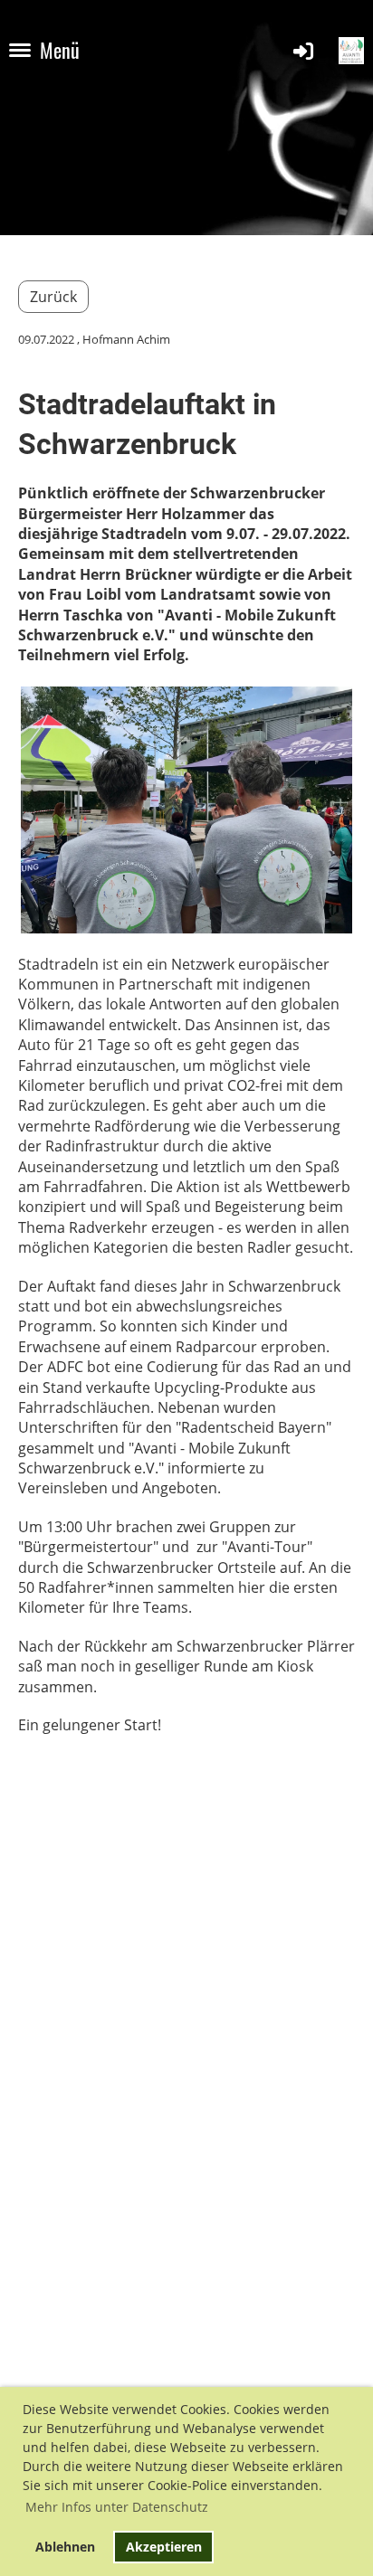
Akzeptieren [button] (164, 2547)
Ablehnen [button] (65, 2547)
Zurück (53, 297)
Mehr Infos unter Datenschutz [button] (117, 2507)
